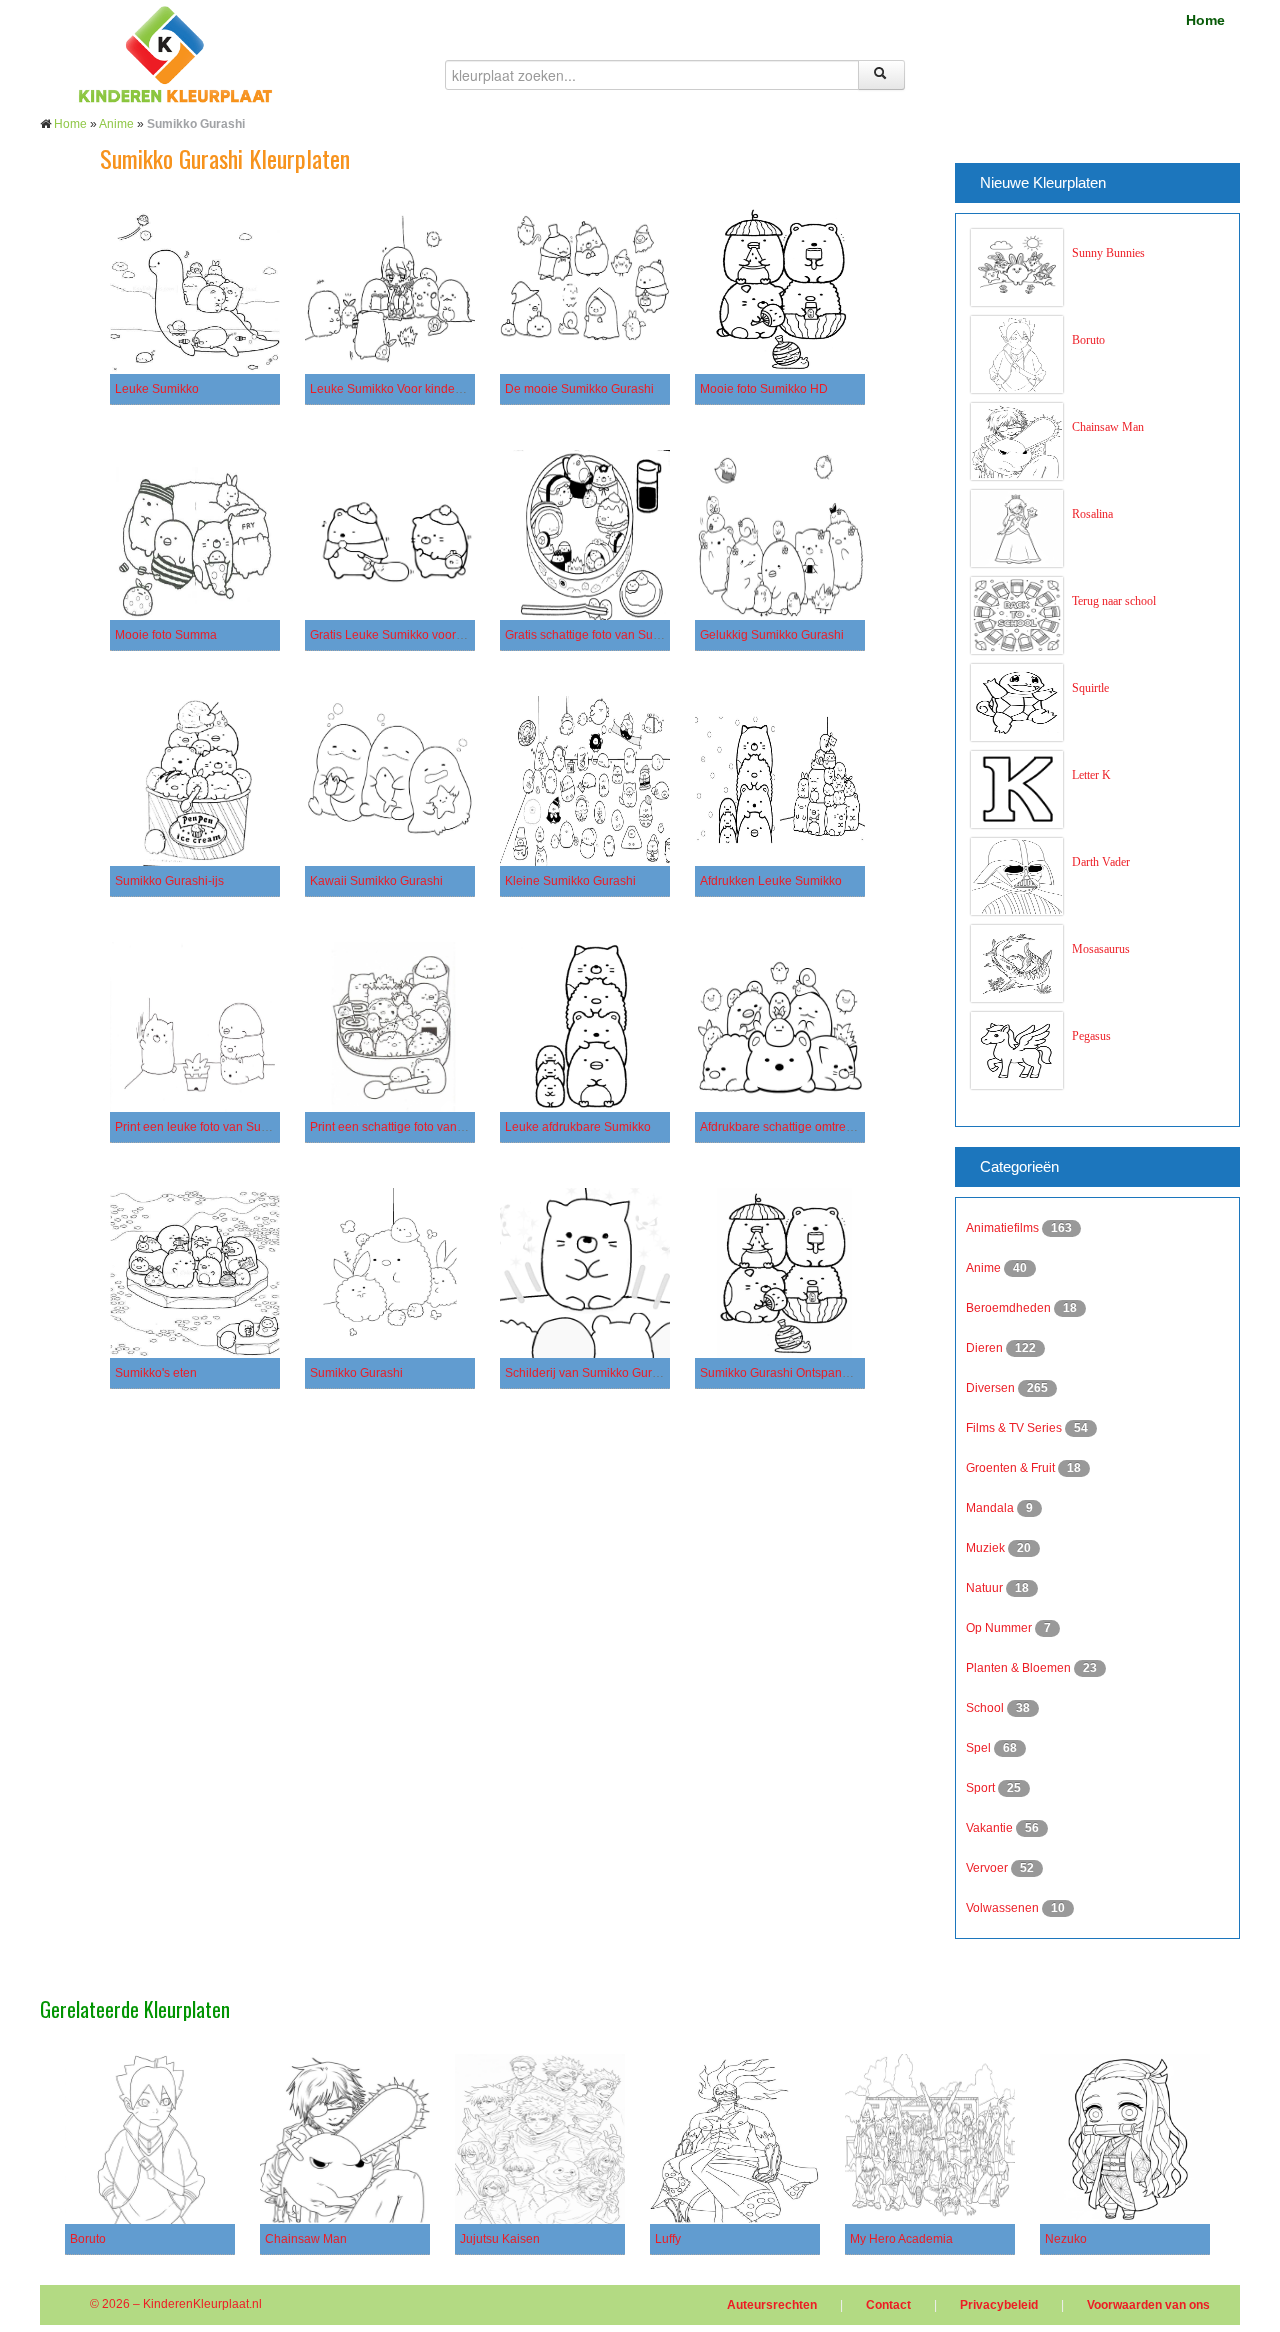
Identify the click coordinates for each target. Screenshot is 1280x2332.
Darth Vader (1101, 862)
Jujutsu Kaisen (500, 2239)
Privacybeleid (999, 2305)
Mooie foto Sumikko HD (764, 389)
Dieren (986, 1348)
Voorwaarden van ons (1148, 2305)
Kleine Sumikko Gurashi (570, 881)
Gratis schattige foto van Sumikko (595, 635)
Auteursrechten (772, 2305)
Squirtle (1090, 688)
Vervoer (988, 1868)
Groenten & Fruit (1012, 1468)
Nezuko (1066, 2239)
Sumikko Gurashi (356, 1373)
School (986, 1708)
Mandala (991, 1508)
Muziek (987, 1548)
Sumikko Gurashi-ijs (169, 881)
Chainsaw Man (1108, 427)
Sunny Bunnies (1108, 253)
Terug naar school (1114, 601)
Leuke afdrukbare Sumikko (578, 1127)
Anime (116, 124)
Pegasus (1091, 1036)
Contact (888, 2305)
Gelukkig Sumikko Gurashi (772, 635)
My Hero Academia (901, 2239)
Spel (980, 1748)
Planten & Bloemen (1020, 1668)
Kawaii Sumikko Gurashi (376, 881)
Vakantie (991, 1828)
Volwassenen (1004, 1908)
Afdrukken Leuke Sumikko (771, 881)
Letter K (1091, 775)
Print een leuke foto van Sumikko (204, 1127)
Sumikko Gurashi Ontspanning (783, 1373)
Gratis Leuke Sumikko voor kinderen (408, 635)
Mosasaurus (1101, 949)
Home (1205, 20)
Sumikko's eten (156, 1373)
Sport (982, 1788)
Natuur (986, 1588)
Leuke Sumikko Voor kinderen (391, 389)
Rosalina (1092, 514)
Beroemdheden (1010, 1308)
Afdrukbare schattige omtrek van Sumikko (812, 1127)
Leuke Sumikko (157, 389)
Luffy (668, 2239)
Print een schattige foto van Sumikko (408, 1127)
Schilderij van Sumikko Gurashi (590, 1373)
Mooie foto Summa (166, 635)
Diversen (992, 1388)
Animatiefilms (1004, 1228)
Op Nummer (1000, 1628)
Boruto (1088, 340)
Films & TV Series (1015, 1428)
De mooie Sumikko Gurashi (579, 389)
